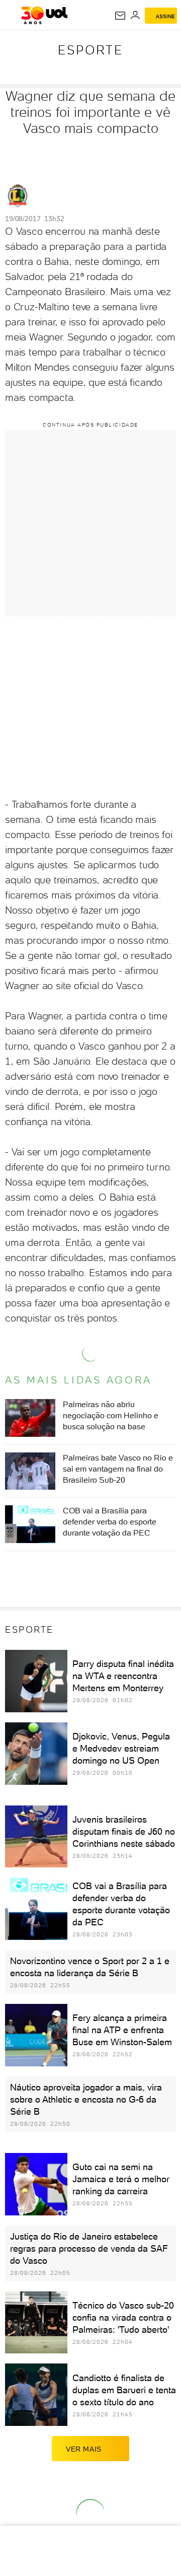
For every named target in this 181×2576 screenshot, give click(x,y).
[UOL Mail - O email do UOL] (120, 16)
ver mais (84, 2449)
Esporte (90, 50)
